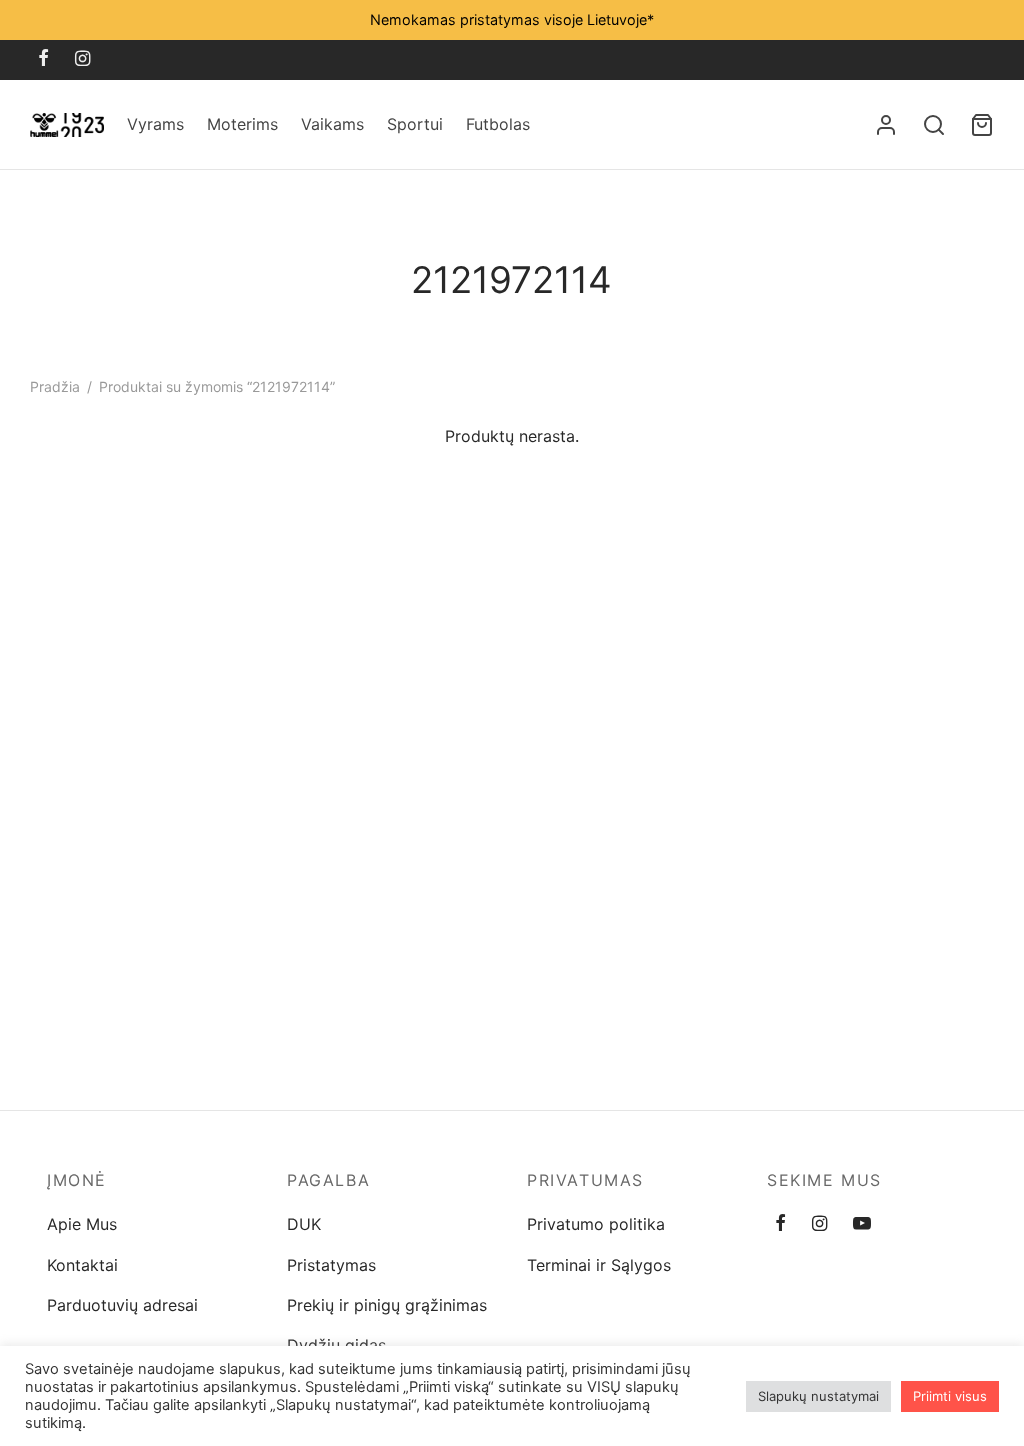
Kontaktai (82, 1265)
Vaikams (332, 124)
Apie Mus (82, 1224)
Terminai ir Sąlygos (599, 1265)
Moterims (242, 124)
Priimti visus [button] (950, 1396)
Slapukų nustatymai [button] (818, 1396)
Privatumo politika (596, 1224)
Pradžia (55, 386)
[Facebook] (43, 59)
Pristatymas (331, 1265)
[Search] (934, 125)
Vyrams (155, 124)
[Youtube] (862, 1224)
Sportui (415, 124)
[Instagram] (82, 59)
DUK (304, 1224)
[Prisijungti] (886, 125)
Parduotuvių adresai (122, 1305)
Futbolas (498, 124)
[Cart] (982, 125)
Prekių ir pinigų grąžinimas (387, 1305)
